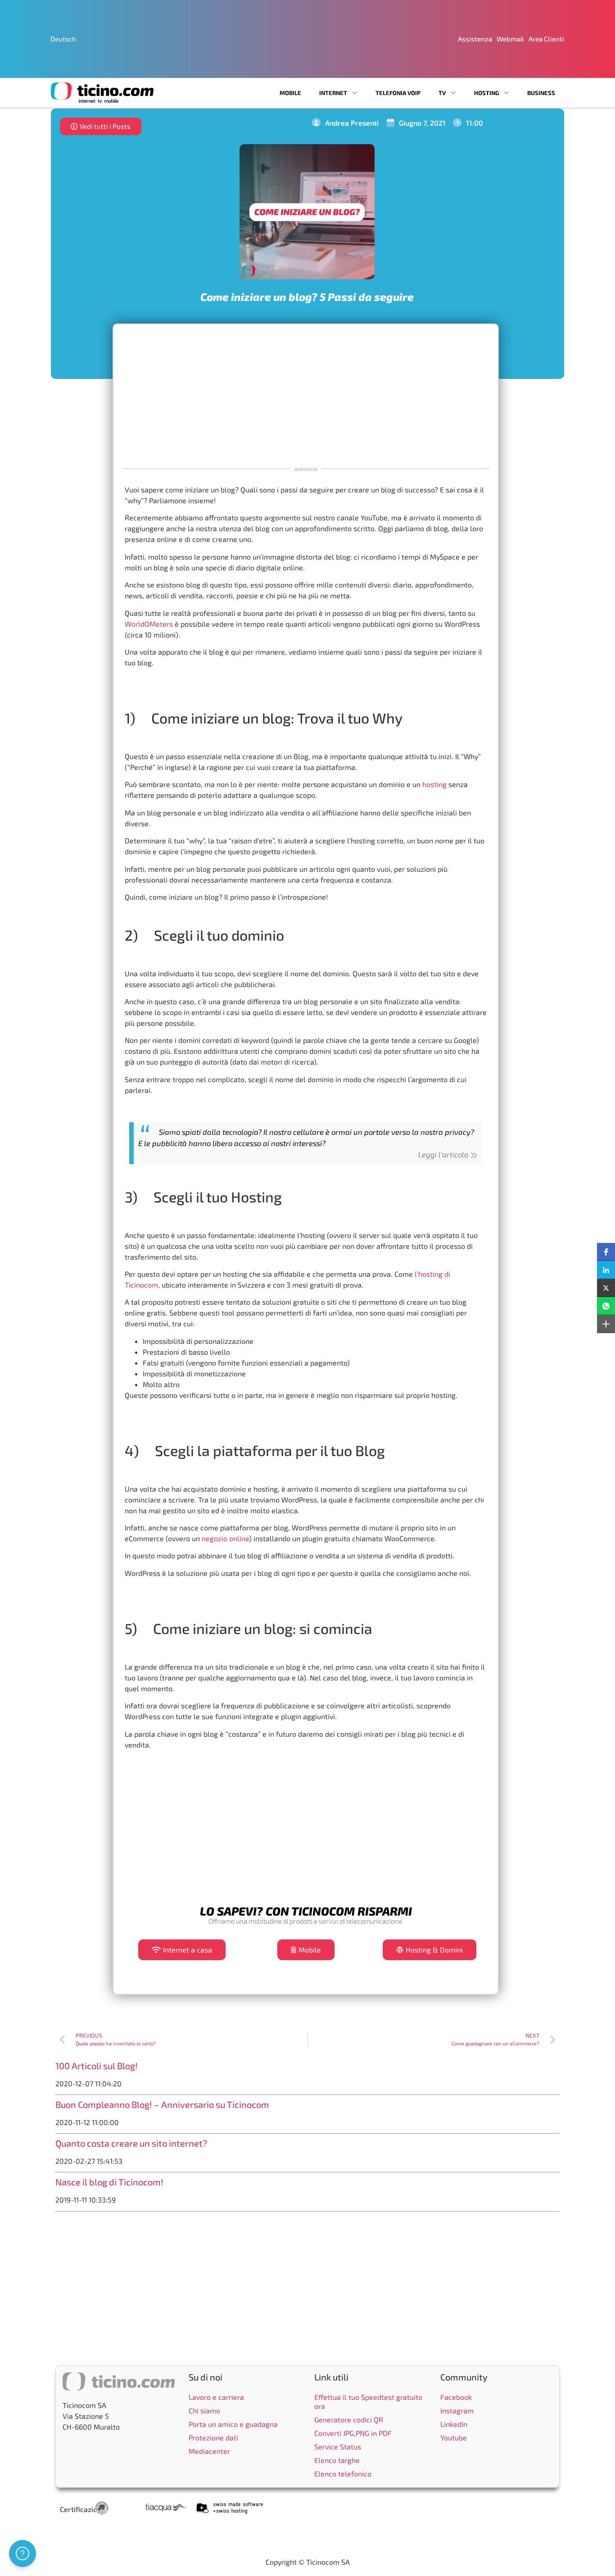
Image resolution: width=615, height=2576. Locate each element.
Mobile (290, 93)
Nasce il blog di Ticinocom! (109, 2182)
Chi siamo (204, 2410)
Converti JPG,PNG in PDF (353, 2433)
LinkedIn (454, 2424)
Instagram (457, 2410)
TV (442, 93)
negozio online (225, 1538)
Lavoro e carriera (216, 2397)
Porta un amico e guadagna (233, 2424)
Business (541, 93)
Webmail (510, 39)
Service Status (338, 2446)
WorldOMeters (149, 624)
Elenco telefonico (343, 2474)
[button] (606, 1252)
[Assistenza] (23, 2553)
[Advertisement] (306, 394)
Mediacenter (209, 2451)
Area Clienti (546, 39)
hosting (434, 784)
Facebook (456, 2397)
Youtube (454, 2437)
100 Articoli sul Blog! (97, 2066)
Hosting (486, 93)
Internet (333, 93)
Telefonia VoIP (398, 93)
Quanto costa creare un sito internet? (131, 2143)
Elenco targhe (337, 2460)
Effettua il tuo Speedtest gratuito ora (368, 2401)
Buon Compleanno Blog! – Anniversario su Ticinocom (162, 2104)
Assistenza (475, 39)
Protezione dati (213, 2437)
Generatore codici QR (349, 2419)
